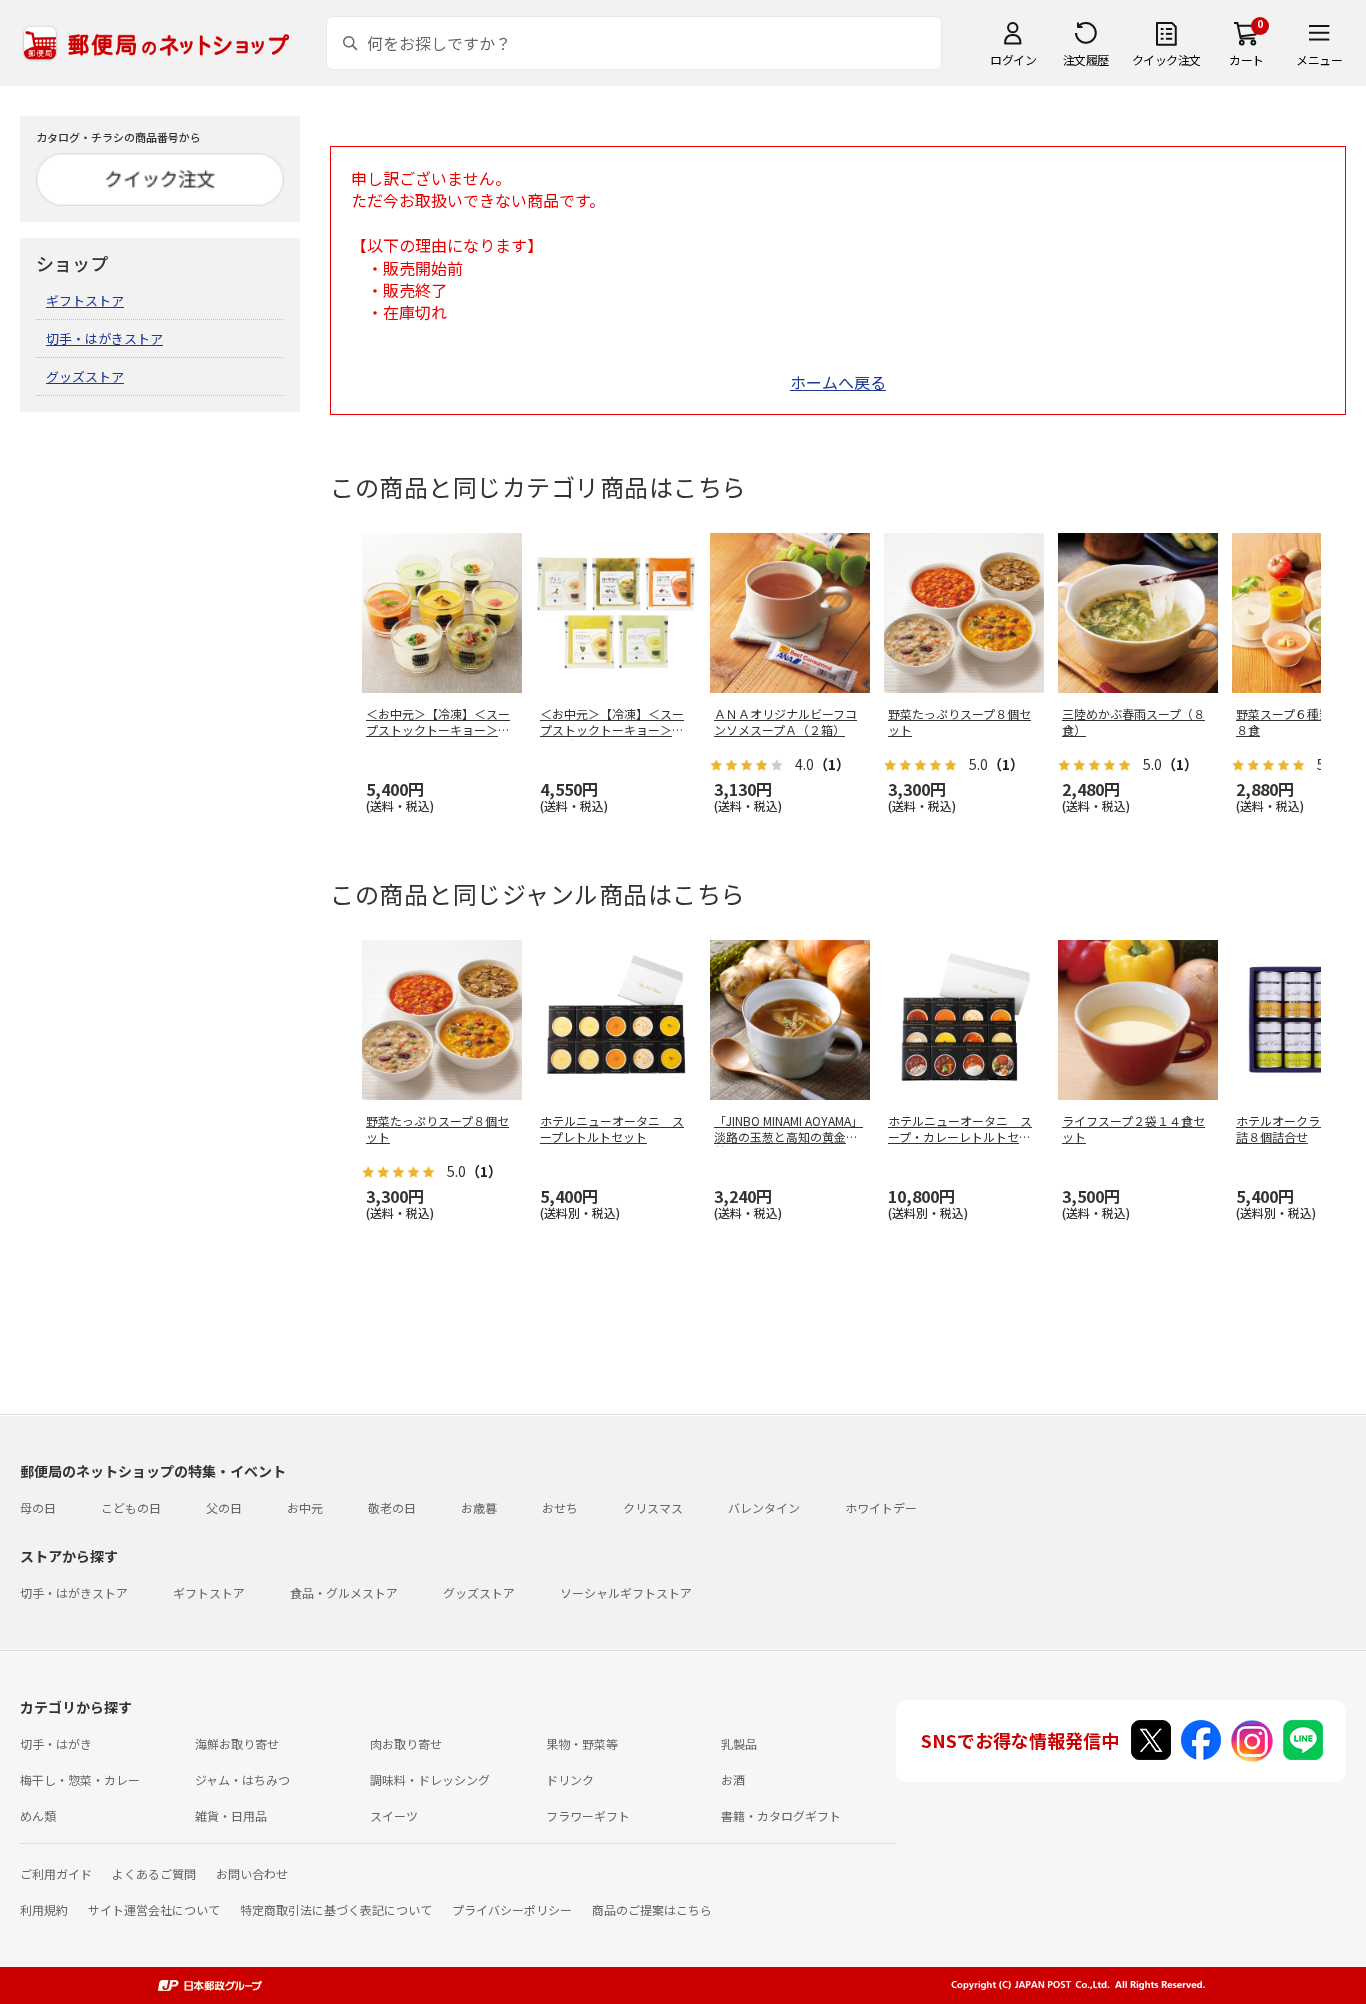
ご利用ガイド (56, 1873)
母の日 (38, 1507)
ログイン (1013, 59)
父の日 (224, 1507)
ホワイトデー (881, 1507)
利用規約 (44, 1909)
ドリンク (570, 1779)
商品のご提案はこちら (652, 1909)
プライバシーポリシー (512, 1909)
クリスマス (653, 1507)
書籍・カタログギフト (781, 1815)
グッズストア (85, 376)
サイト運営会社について (154, 1909)
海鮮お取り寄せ (237, 1743)
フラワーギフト (588, 1815)
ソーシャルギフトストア (626, 1592)
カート (1246, 59)
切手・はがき (56, 1743)
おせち (560, 1507)
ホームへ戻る (838, 382)
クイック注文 (1166, 59)
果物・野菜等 (582, 1743)
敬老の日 (392, 1507)
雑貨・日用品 (231, 1815)
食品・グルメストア (344, 1592)
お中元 (305, 1507)
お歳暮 (479, 1507)
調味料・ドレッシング (430, 1779)
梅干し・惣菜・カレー (80, 1779)
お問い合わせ (252, 1873)
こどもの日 (131, 1507)
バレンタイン (764, 1507)
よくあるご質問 (154, 1873)
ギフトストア (85, 300)
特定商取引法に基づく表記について (336, 1909)
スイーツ (394, 1815)
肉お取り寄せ (406, 1743)
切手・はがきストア (104, 338)
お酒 (733, 1779)
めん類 (38, 1815)
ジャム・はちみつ (242, 1779)
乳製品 (739, 1743)
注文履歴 (1086, 59)
